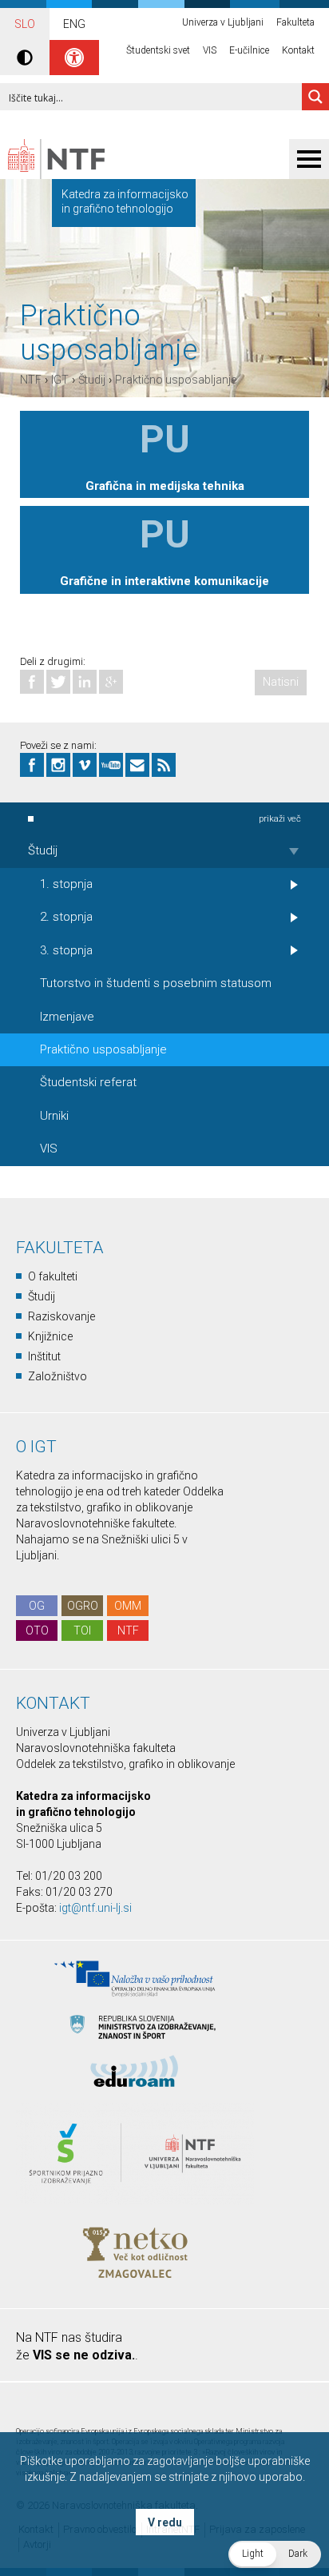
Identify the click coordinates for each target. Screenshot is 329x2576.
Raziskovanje (61, 1316)
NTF (31, 380)
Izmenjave (67, 1017)
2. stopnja (66, 917)
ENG (74, 24)
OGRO (83, 1606)
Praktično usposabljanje (176, 380)
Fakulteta (295, 22)
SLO (25, 24)
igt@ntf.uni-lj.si (95, 1908)
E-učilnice (249, 50)
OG (37, 1606)
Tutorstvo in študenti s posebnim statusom (156, 983)
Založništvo (57, 1376)
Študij (92, 380)
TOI (82, 1630)
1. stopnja (66, 884)
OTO (37, 1630)
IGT (60, 380)
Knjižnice (50, 1336)
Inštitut (44, 1356)
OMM (128, 1606)
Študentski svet (158, 50)
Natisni (281, 682)
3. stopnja (66, 950)
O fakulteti (53, 1276)
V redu (165, 2522)
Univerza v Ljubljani (223, 22)
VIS (210, 50)
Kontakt (298, 50)
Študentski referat (88, 1082)
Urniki (54, 1116)
